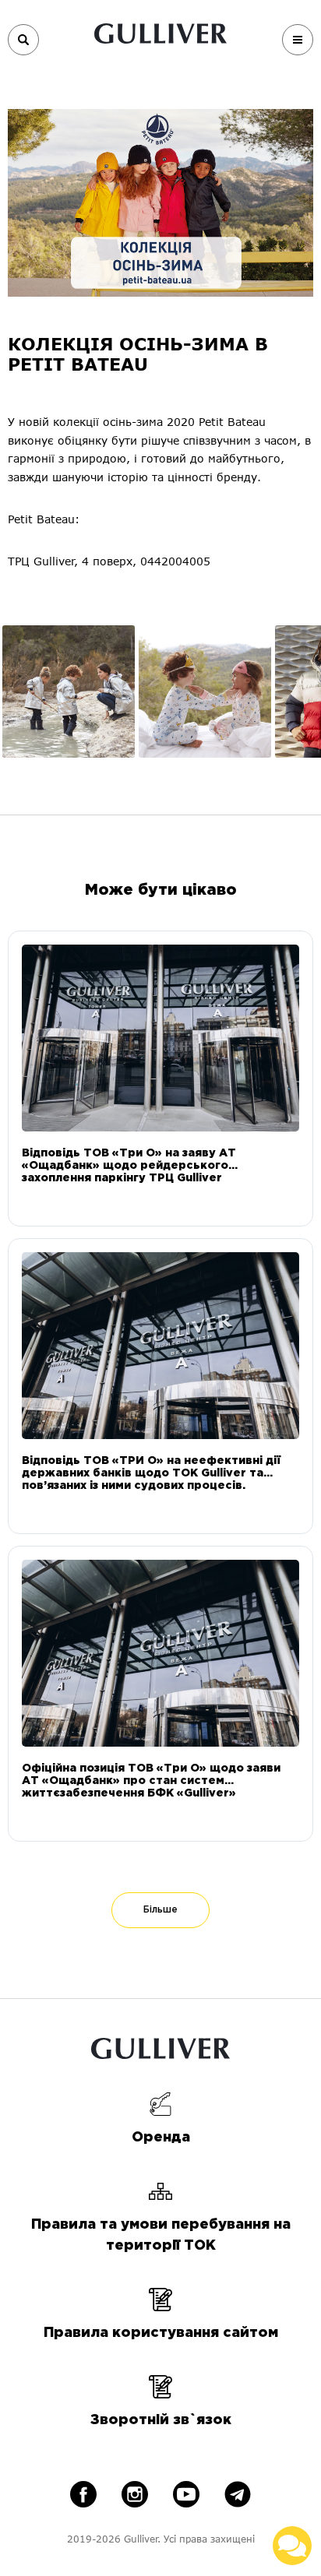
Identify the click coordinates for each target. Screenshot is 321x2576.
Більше (160, 1910)
